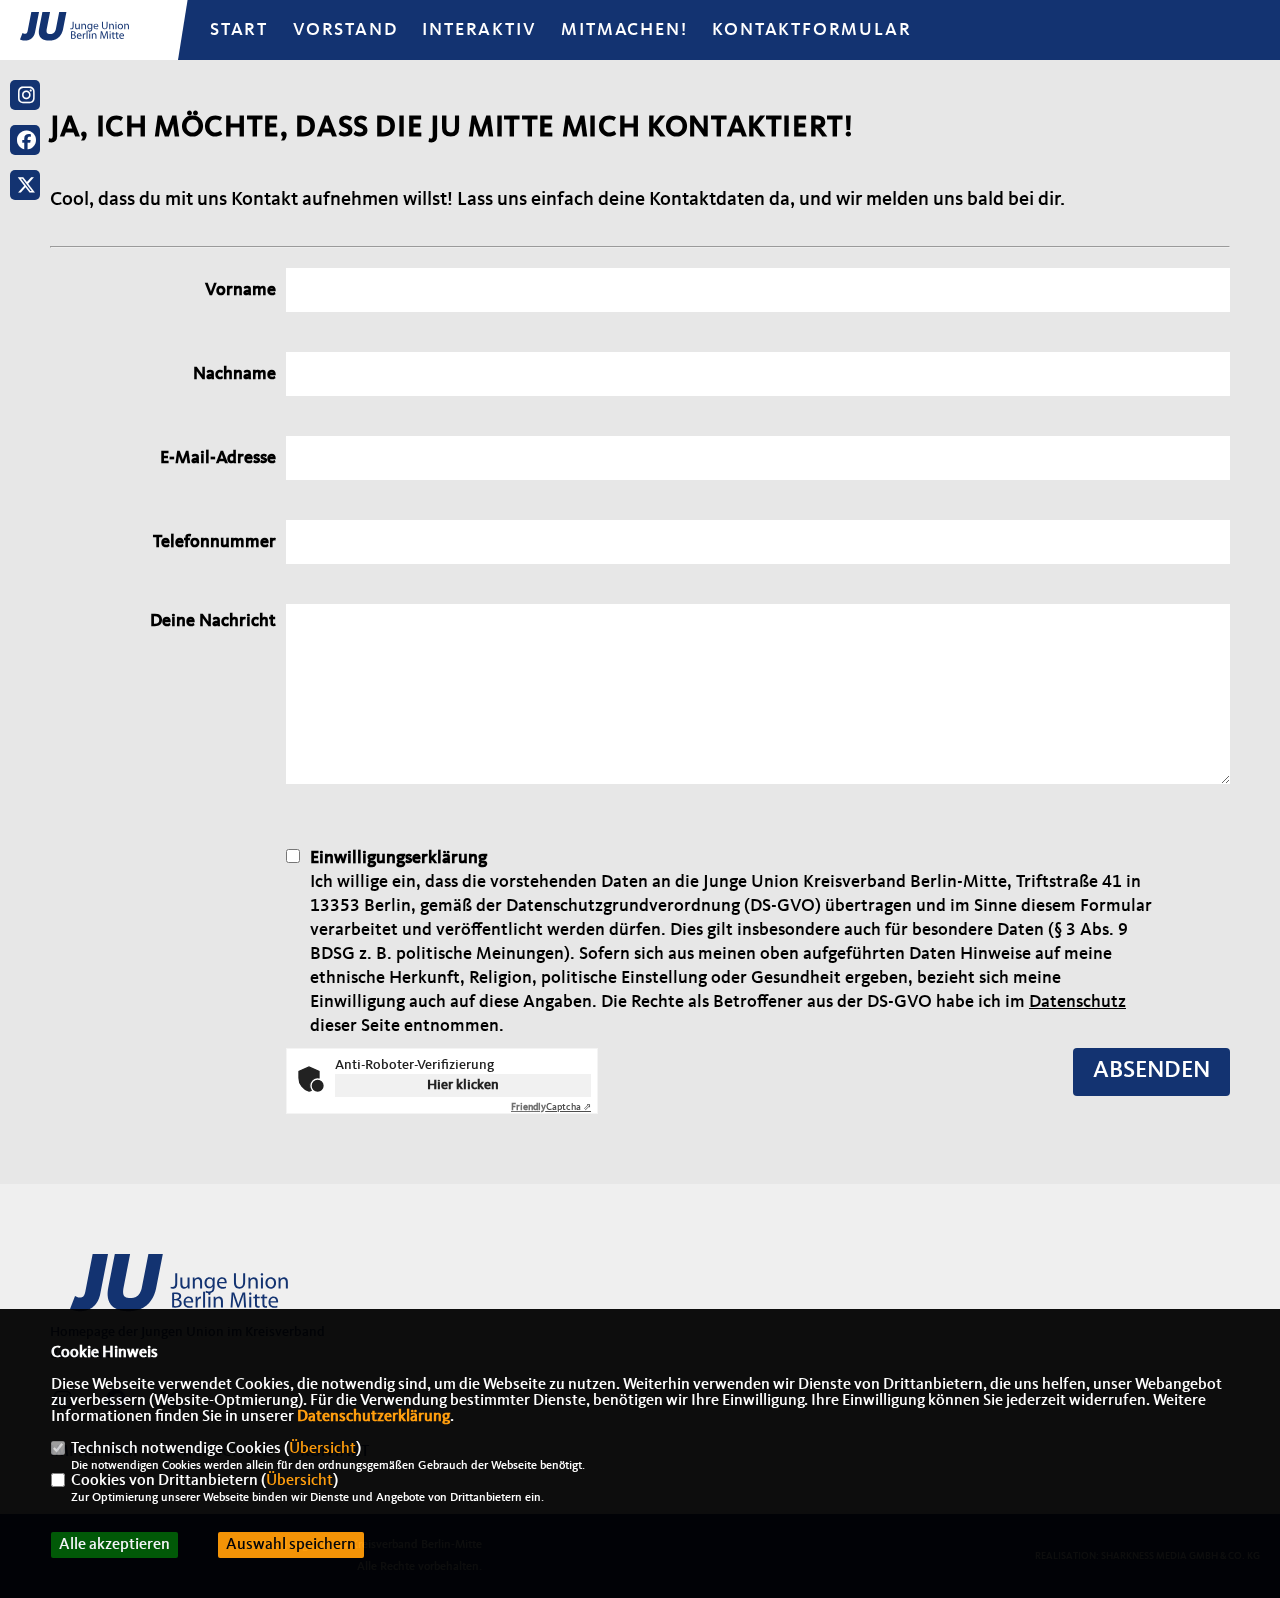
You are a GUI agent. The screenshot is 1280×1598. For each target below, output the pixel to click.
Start (239, 30)
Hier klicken (463, 1085)
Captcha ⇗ (551, 1107)
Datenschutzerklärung (373, 1417)
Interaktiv (479, 30)
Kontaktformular (811, 30)
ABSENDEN (1151, 1071)
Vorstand (345, 30)
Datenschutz (1077, 1002)
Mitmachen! (624, 30)
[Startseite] (205, 1294)
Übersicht (322, 1449)
